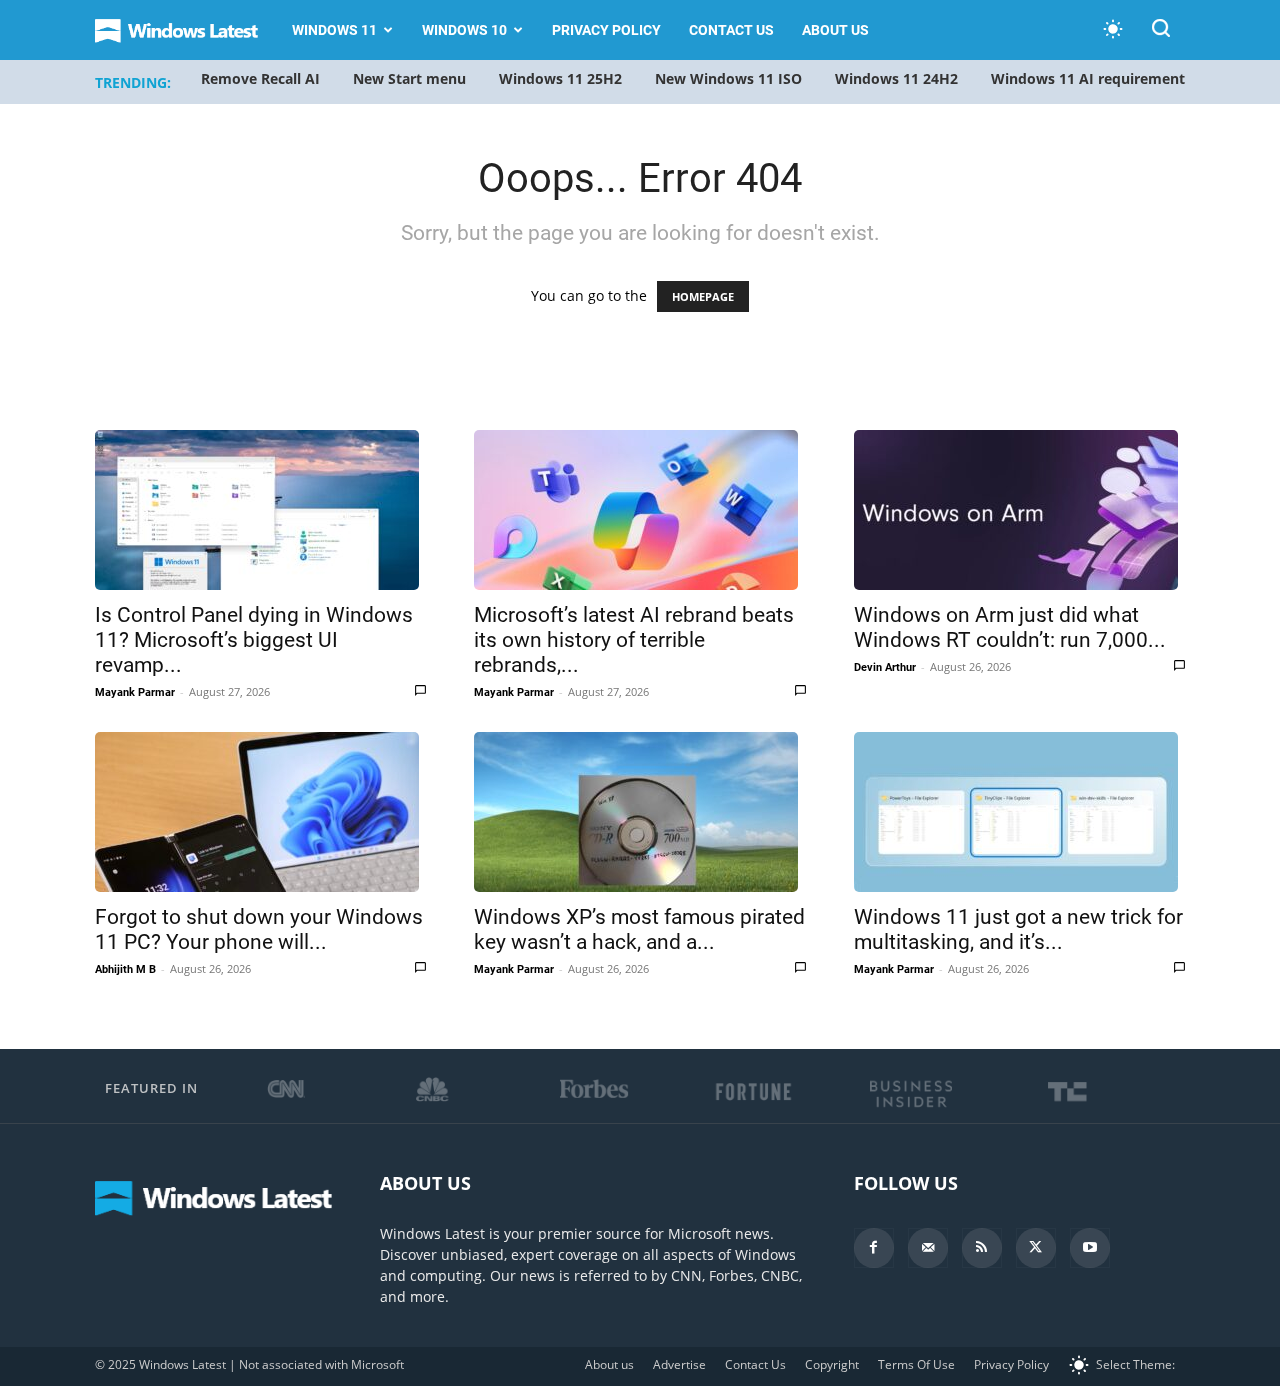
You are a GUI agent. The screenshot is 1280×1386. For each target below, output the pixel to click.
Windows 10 (464, 30)
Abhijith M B (125, 969)
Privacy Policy (606, 30)
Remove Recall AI (260, 78)
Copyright (832, 1364)
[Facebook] (874, 1248)
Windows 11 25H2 (560, 78)
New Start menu (409, 78)
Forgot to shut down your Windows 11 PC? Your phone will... (259, 929)
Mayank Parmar (135, 692)
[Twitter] (1036, 1248)
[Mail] (928, 1248)
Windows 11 (334, 30)
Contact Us (731, 30)
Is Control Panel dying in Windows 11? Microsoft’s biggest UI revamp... (254, 640)
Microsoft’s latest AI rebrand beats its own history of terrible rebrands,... (634, 640)
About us (835, 30)
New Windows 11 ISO (728, 78)
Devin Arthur (885, 667)
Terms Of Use (916, 1364)
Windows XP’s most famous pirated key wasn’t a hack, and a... (639, 929)
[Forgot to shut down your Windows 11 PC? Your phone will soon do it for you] (260, 812)
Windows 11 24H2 (896, 78)
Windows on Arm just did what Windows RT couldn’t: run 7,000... (1010, 627)
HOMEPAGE (703, 296)
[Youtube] (1090, 1248)
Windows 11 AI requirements (1091, 78)
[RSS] (982, 1248)
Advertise (679, 1364)
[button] (1161, 31)
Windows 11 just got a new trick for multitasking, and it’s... (1018, 929)
